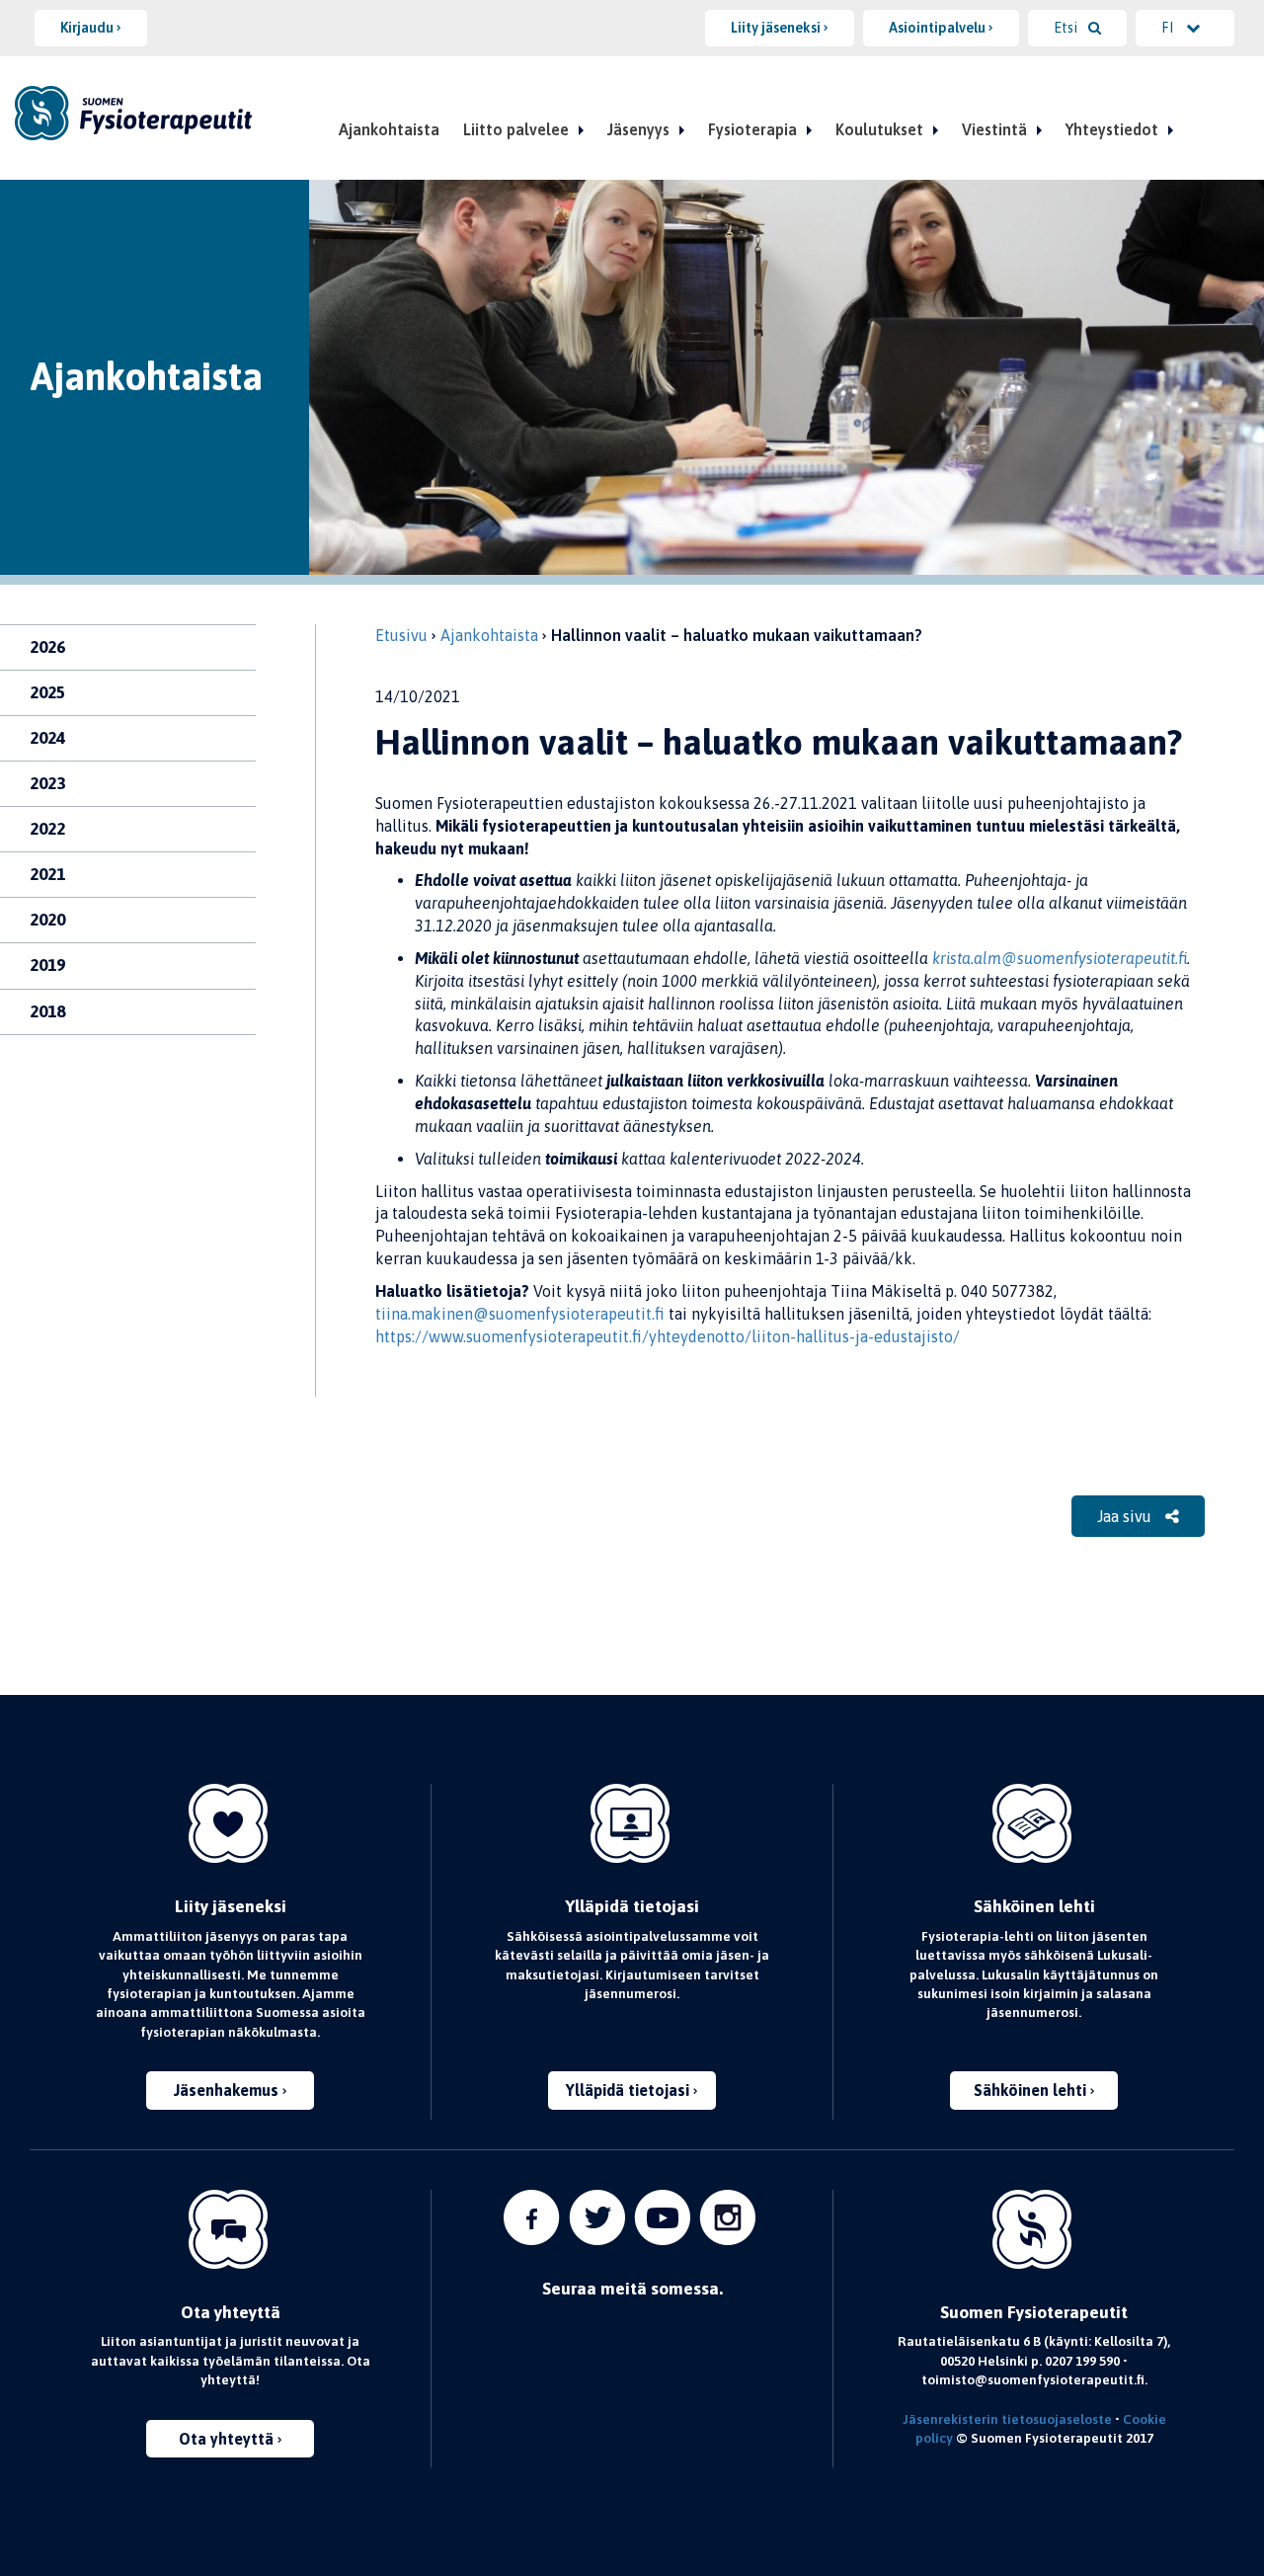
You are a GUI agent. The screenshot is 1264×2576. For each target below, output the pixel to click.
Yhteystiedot (1112, 129)
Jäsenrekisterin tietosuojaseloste (1007, 2419)
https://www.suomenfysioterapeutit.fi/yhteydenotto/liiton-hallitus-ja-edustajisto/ (668, 1336)
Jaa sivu (1126, 1516)
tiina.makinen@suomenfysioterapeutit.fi (520, 1314)
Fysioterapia (752, 129)
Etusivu (401, 635)
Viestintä (994, 129)
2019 (47, 965)
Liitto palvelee (516, 129)
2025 (47, 692)
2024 (47, 738)
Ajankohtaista (389, 129)
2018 (47, 1011)
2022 (47, 829)
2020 (47, 920)
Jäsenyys (638, 129)
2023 (47, 783)
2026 (47, 647)
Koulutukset (879, 129)
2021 (47, 874)
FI (1169, 28)
